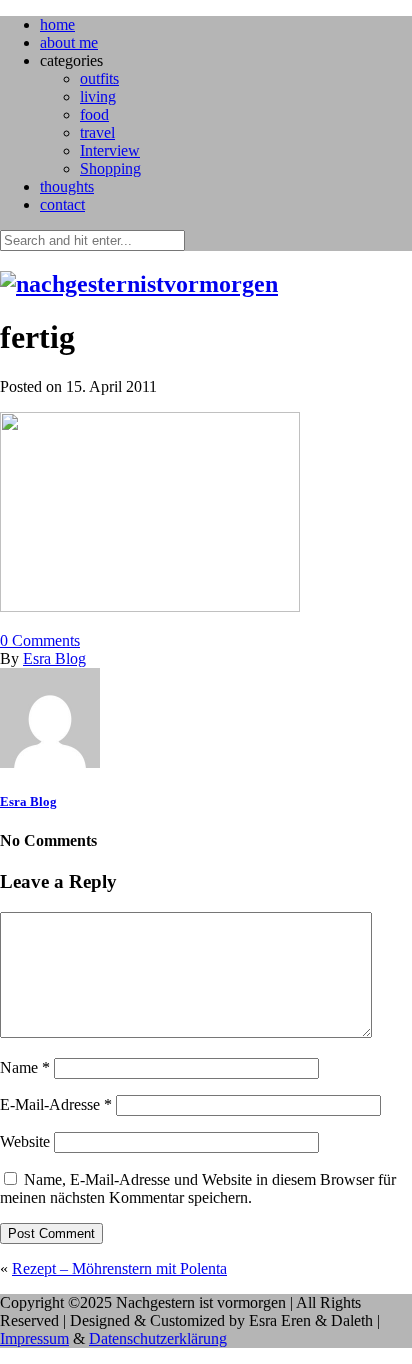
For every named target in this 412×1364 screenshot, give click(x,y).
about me (69, 42)
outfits (99, 78)
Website (25, 1141)
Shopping (110, 168)
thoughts (67, 186)
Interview (110, 150)
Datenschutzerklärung (158, 1338)
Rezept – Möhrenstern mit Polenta (119, 1268)
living (98, 96)
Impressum (34, 1338)
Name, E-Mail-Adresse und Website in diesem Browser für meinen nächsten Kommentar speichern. (198, 1188)
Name (25, 1067)
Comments (40, 640)
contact (62, 204)
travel (97, 132)
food (94, 114)
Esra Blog (54, 658)
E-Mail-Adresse (56, 1104)
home (57, 24)
